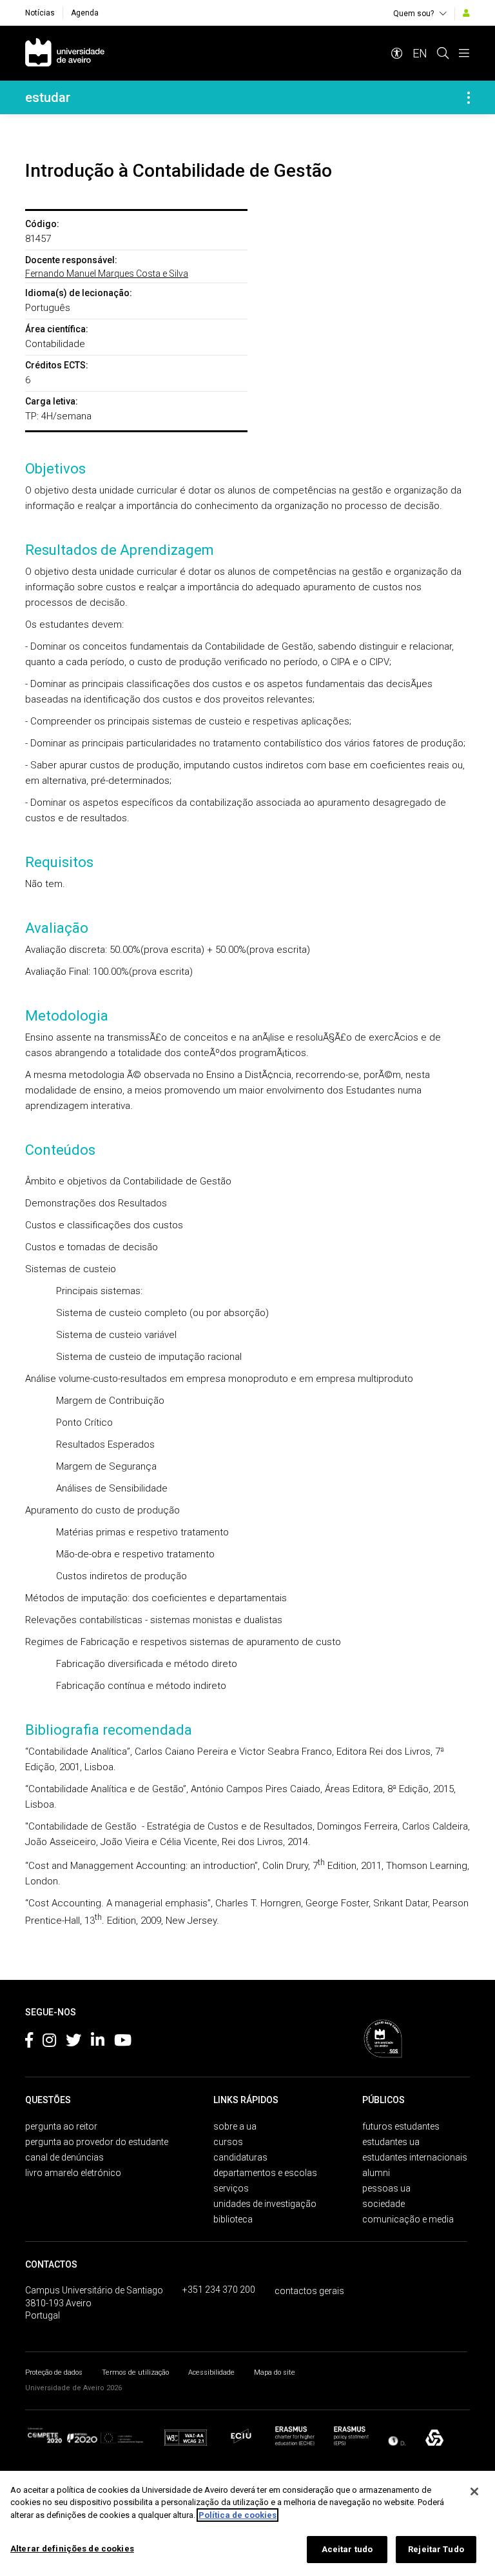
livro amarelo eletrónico (73, 2173)
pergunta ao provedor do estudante (97, 2142)
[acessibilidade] (397, 53)
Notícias (40, 13)
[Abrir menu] (464, 53)
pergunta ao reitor (61, 2126)
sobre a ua (235, 2126)
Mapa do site (275, 2372)
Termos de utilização (135, 2372)
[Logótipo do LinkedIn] (98, 2042)
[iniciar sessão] (466, 13)
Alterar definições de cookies (72, 2549)
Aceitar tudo (347, 2549)
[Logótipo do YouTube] (123, 2042)
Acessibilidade (211, 2372)
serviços (231, 2188)
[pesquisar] (443, 53)
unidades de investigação (265, 2204)
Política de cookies (238, 2515)
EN (420, 53)
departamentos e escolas (265, 2173)
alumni (376, 2173)
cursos (228, 2142)
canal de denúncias (64, 2157)
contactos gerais (309, 2291)
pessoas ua (386, 2188)
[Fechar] (474, 2491)
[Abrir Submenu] (469, 97)
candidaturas (240, 2157)
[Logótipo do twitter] (73, 2042)
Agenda (85, 13)
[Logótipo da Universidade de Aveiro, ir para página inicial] (65, 53)
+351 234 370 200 (219, 2290)
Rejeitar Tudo (436, 2549)
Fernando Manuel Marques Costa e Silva (107, 274)
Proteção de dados (54, 2372)
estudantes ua (391, 2142)
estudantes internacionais (415, 2157)
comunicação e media (408, 2219)
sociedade (383, 2204)
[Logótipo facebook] (29, 2042)
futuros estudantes (401, 2126)
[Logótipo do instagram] (49, 2042)
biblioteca (233, 2219)
